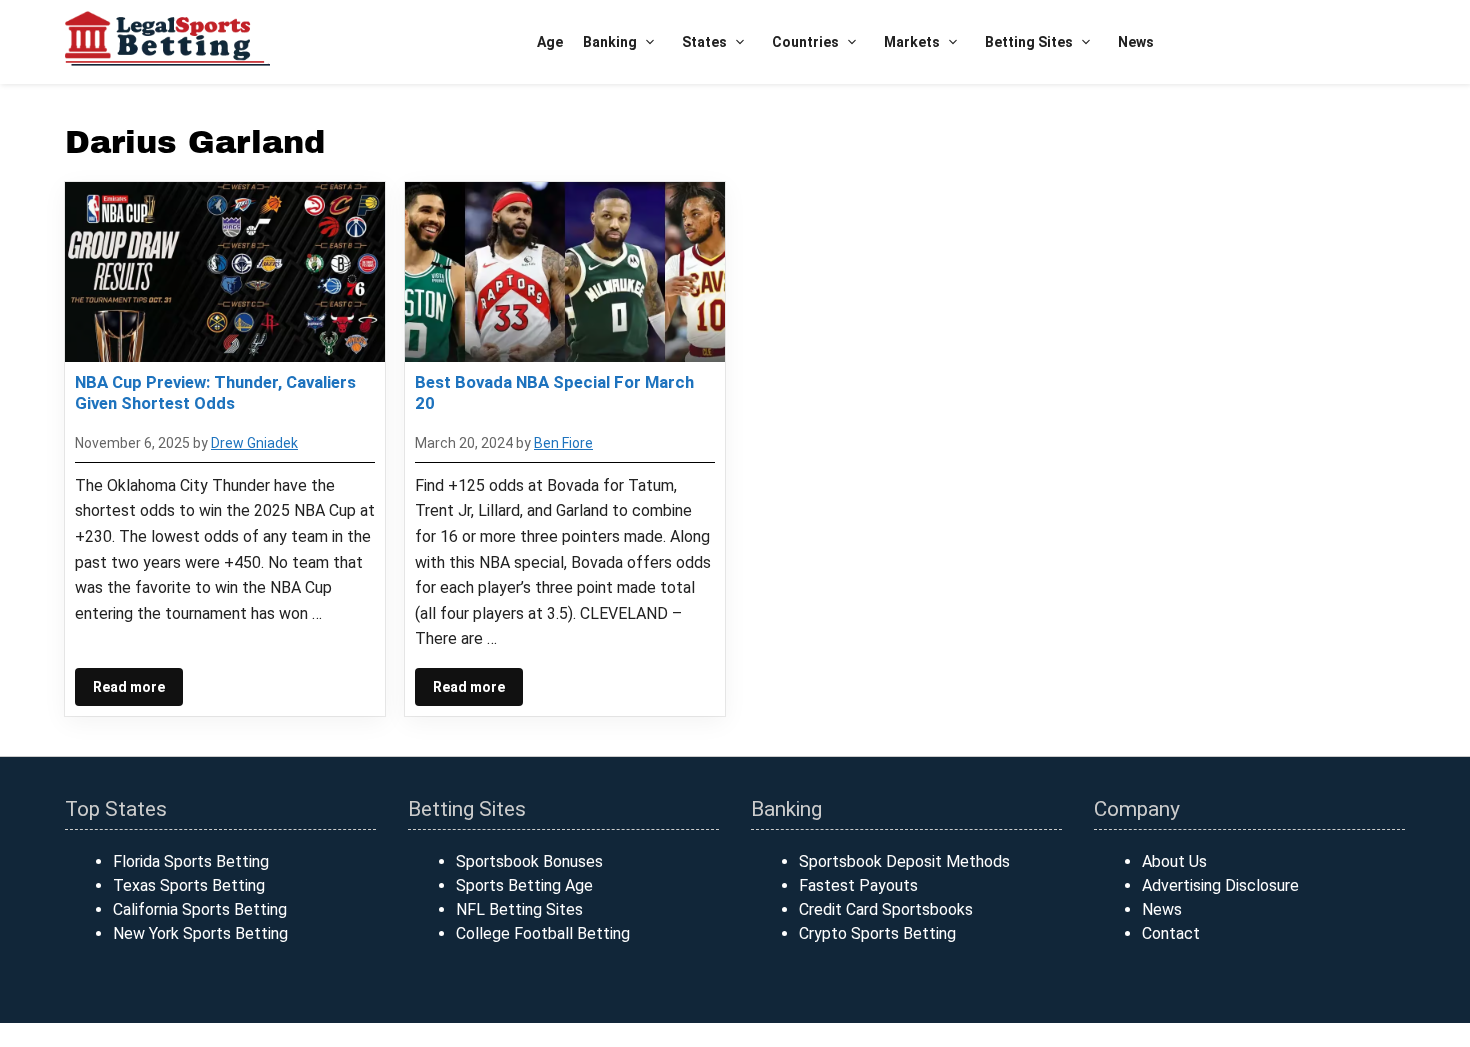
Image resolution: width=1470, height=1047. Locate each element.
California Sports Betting (200, 909)
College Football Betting (543, 933)
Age (550, 42)
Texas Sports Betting (189, 885)
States (704, 42)
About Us (1174, 861)
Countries (805, 42)
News (1136, 42)
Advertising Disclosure (1220, 885)
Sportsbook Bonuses (529, 861)
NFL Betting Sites (519, 909)
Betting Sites (1029, 42)
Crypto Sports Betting (877, 933)
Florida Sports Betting (191, 861)
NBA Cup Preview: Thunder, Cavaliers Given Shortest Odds (215, 392)
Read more (129, 687)
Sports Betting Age (524, 885)
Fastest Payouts (858, 885)
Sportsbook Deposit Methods (904, 861)
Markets (912, 42)
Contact (1171, 933)
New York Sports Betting (200, 933)
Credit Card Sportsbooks (886, 909)
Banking (610, 42)
